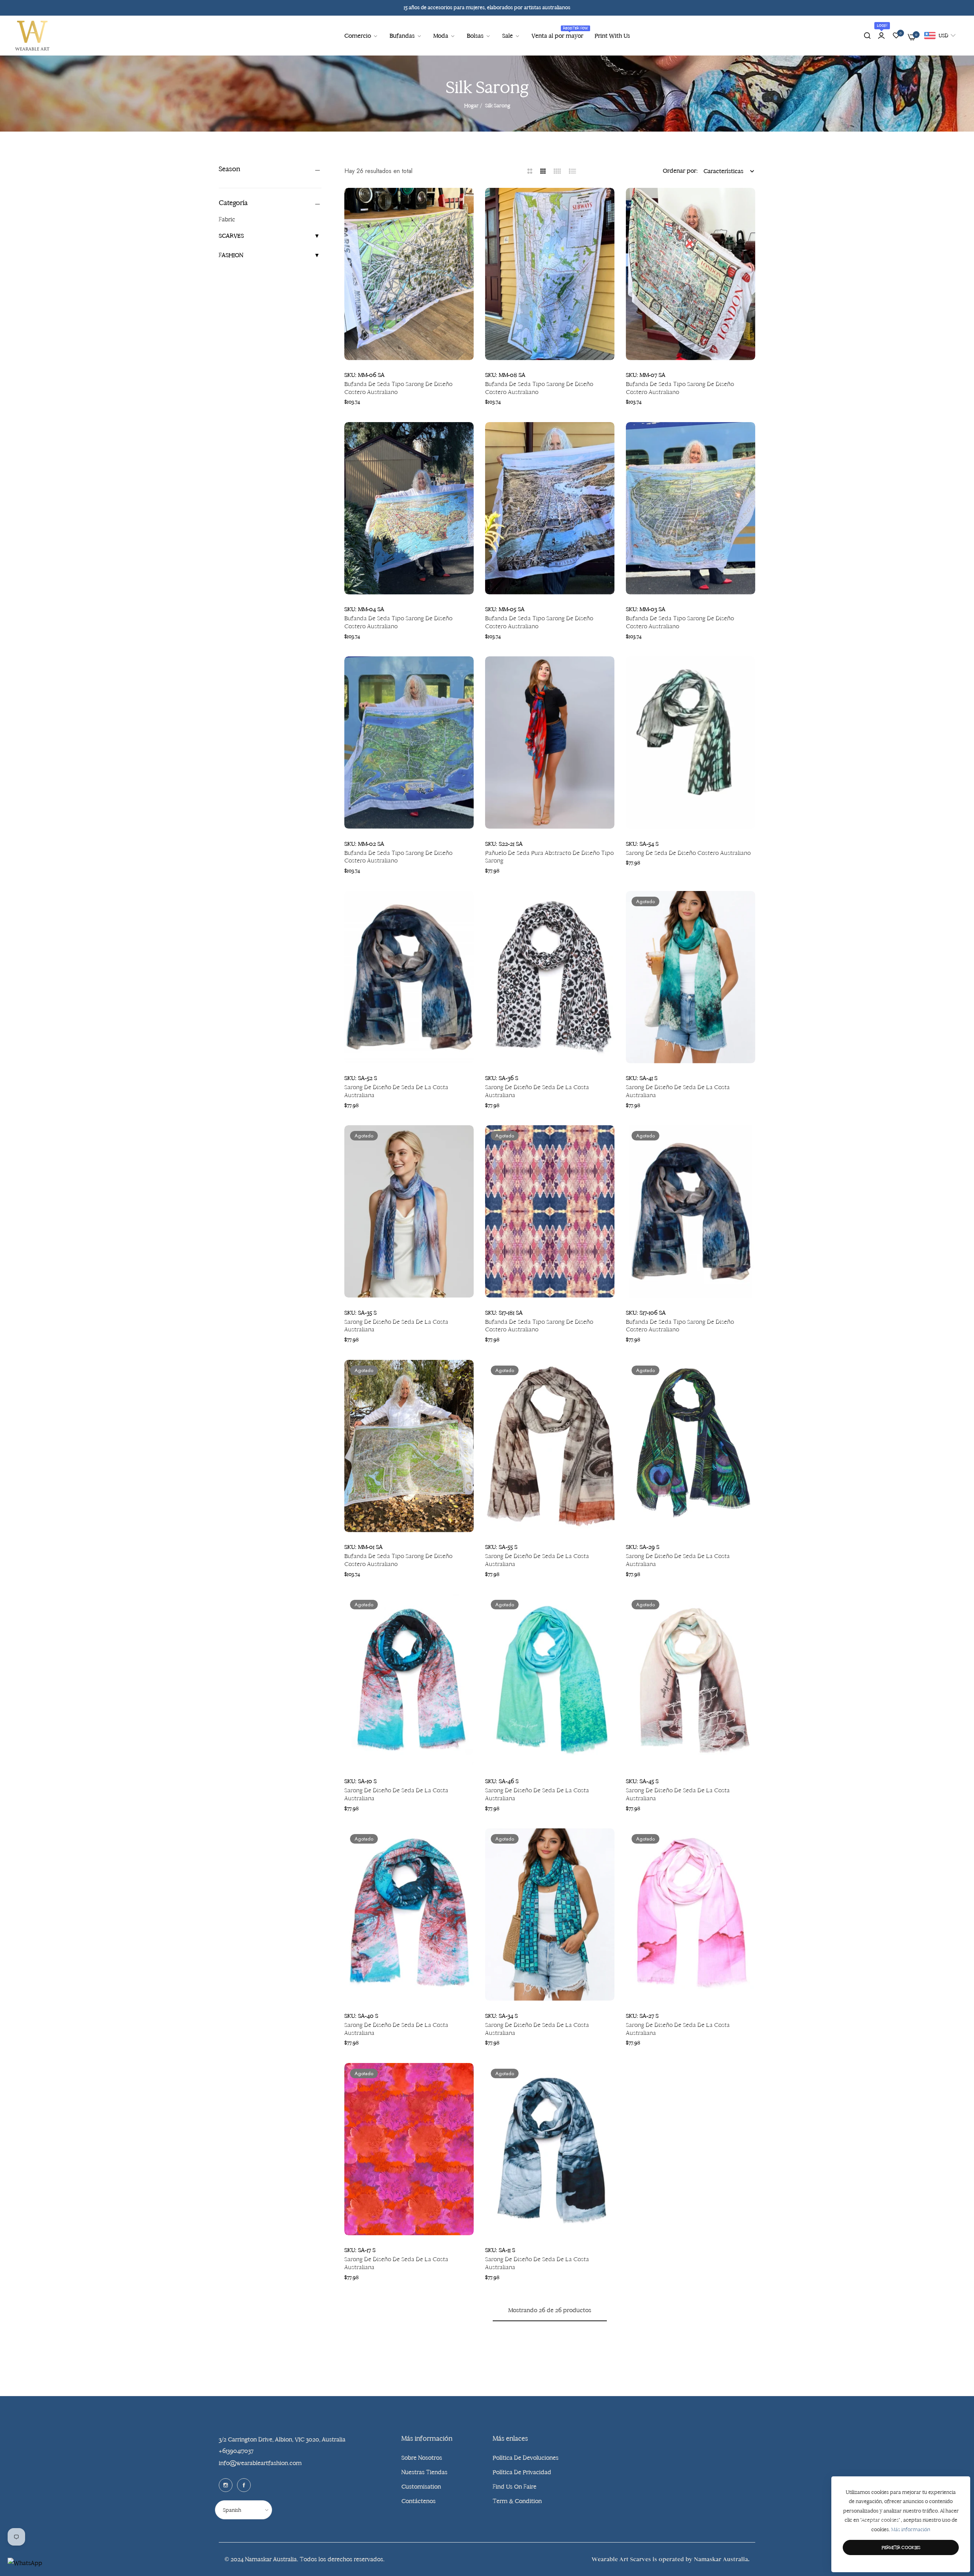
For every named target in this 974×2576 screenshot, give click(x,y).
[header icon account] (881, 36)
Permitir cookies (901, 2547)
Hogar (471, 106)
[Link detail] (226, 2485)
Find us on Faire (515, 2486)
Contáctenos (419, 2501)
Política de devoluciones (526, 2458)
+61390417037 (236, 2451)
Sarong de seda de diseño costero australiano (688, 853)
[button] (465, 202)
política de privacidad (522, 2472)
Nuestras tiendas (424, 2472)
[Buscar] (867, 36)
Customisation (421, 2486)
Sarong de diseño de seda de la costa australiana (396, 1091)
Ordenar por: (680, 171)
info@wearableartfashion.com (260, 2463)
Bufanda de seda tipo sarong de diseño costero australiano (398, 388)
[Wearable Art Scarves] (32, 36)
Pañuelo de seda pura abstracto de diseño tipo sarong (549, 857)
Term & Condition (517, 2501)
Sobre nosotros (422, 2458)
